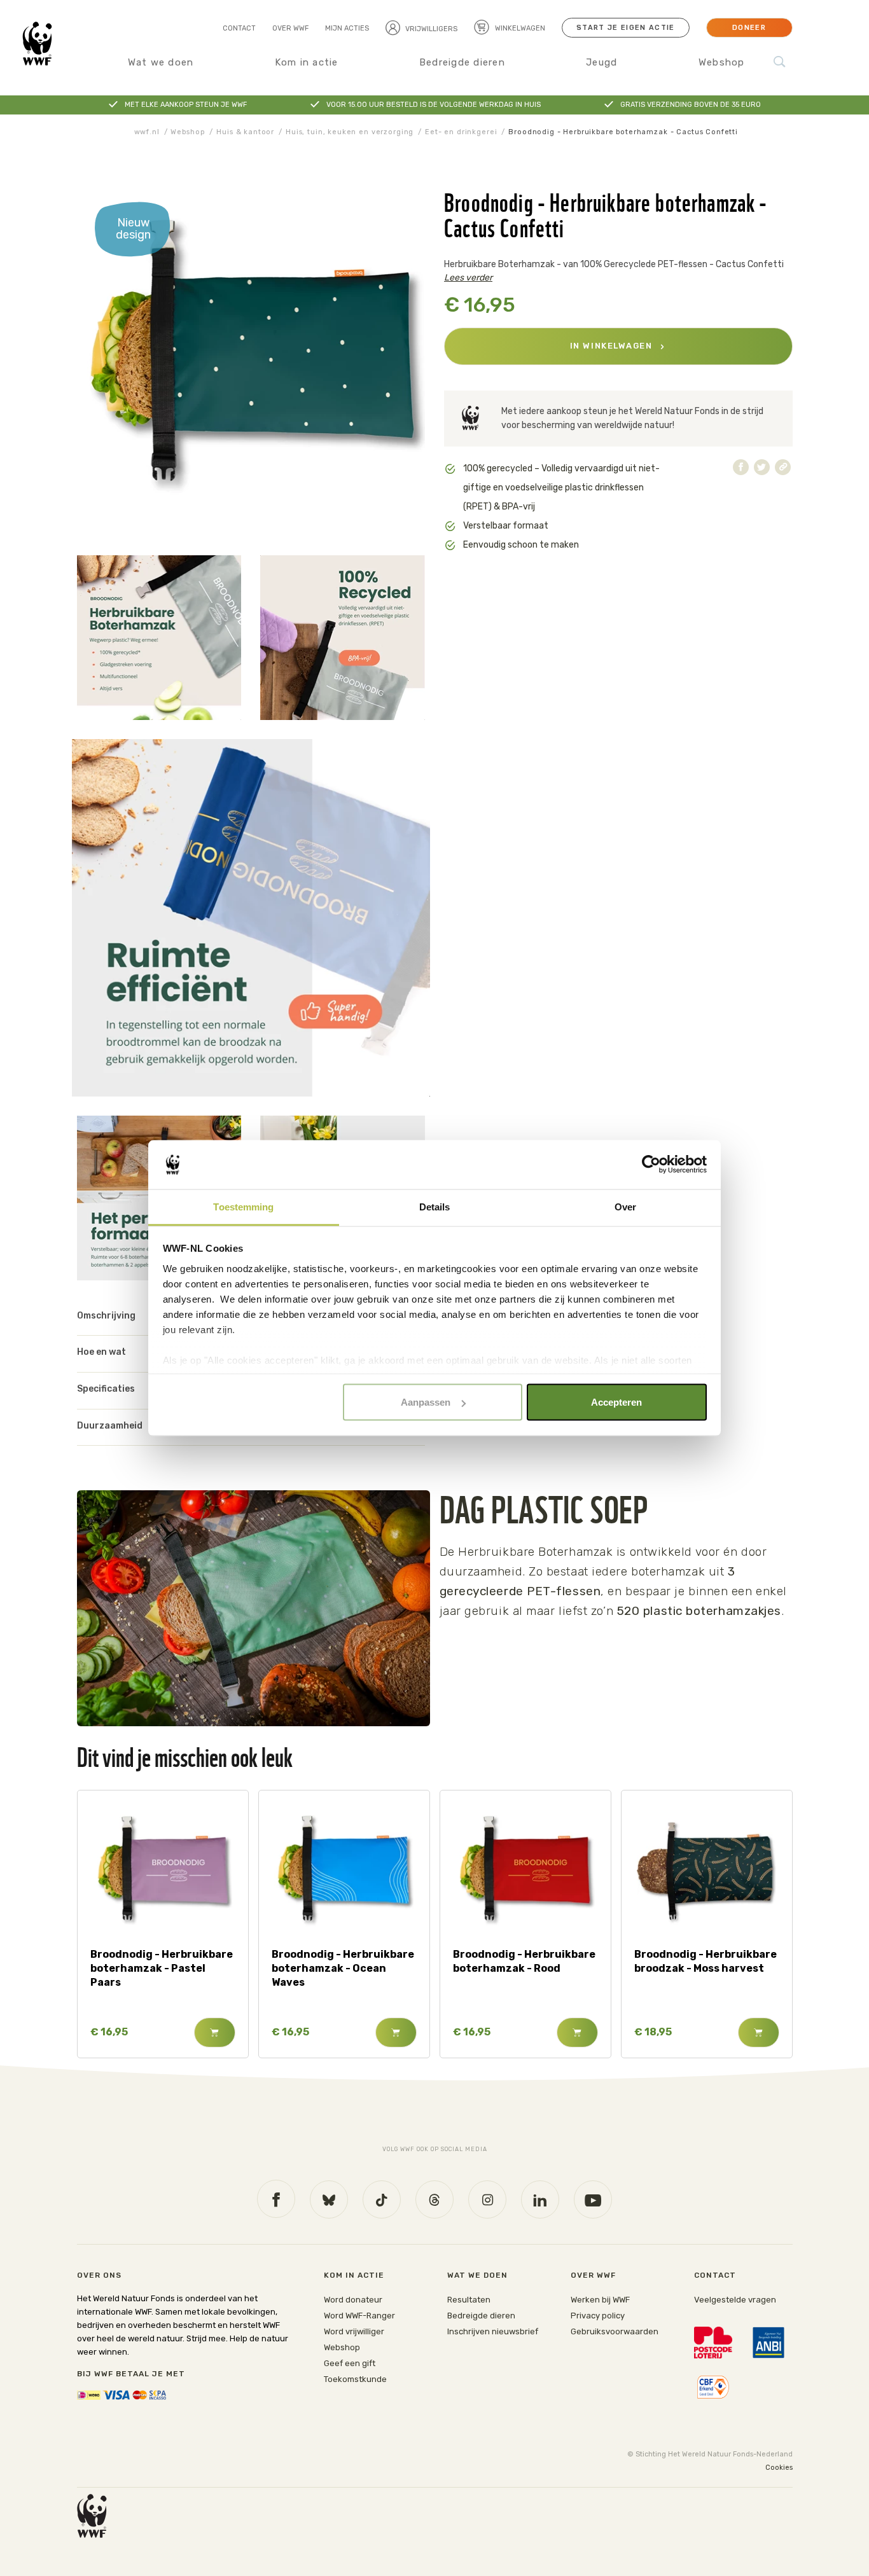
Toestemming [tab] (243, 1206)
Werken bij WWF (600, 2300)
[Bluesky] (329, 2199)
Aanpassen (426, 1402)
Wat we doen (161, 62)
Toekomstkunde (355, 2379)
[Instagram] (487, 2199)
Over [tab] (625, 1206)
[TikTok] (382, 2199)
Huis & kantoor (245, 132)
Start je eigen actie (625, 28)
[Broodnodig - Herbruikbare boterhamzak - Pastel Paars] (163, 1873)
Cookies (779, 2468)
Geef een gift (350, 2363)
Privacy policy (598, 2316)
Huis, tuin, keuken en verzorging (350, 132)
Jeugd (601, 62)
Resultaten (469, 2300)
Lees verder (468, 278)
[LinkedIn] (540, 2199)
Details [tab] (435, 1206)
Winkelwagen (519, 28)
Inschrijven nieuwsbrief (493, 2331)
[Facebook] (276, 2199)
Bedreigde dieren (462, 62)
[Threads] (434, 2199)
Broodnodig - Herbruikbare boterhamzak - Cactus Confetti (623, 132)
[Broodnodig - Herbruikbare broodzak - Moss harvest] (706, 1873)
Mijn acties (347, 28)
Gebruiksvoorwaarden (615, 2331)
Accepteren (616, 1402)
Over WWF (290, 28)
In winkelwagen (613, 346)
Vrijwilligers (431, 29)
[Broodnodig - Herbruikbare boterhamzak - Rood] (525, 1873)
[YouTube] (593, 2199)
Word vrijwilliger (354, 2331)
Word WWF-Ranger (359, 2316)
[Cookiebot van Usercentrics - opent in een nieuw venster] (651, 1165)
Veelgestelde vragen (735, 2300)
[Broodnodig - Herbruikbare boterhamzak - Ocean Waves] (344, 1873)
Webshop (722, 62)
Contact (239, 28)
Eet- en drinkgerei (461, 132)
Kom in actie (307, 62)
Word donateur (353, 2300)
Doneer (749, 28)
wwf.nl (147, 132)
